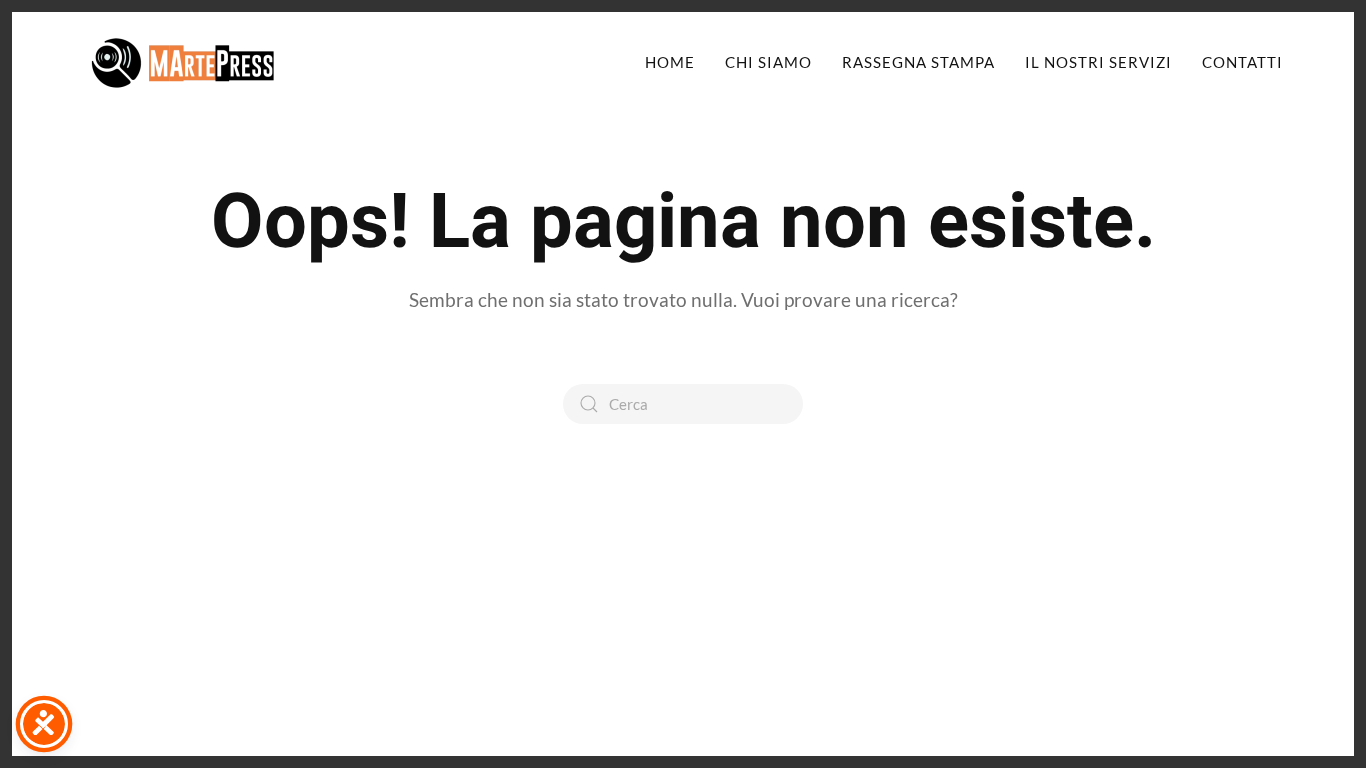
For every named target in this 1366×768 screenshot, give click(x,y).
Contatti (1242, 62)
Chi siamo (768, 62)
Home (670, 62)
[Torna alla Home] (183, 62)
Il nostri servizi (1098, 62)
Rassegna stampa (918, 62)
